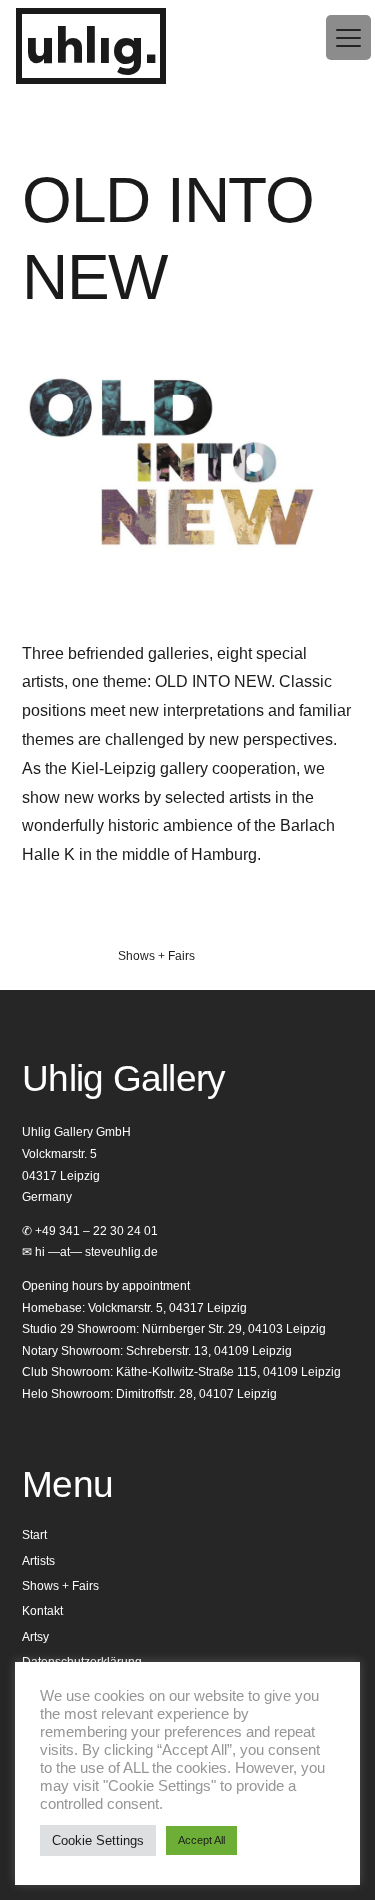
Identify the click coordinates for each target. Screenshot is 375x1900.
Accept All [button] (201, 1840)
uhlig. (91, 48)
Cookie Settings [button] (98, 1840)
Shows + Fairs (156, 956)
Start (34, 1535)
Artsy (35, 1637)
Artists (38, 1561)
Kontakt (42, 1611)
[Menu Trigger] (348, 37)
